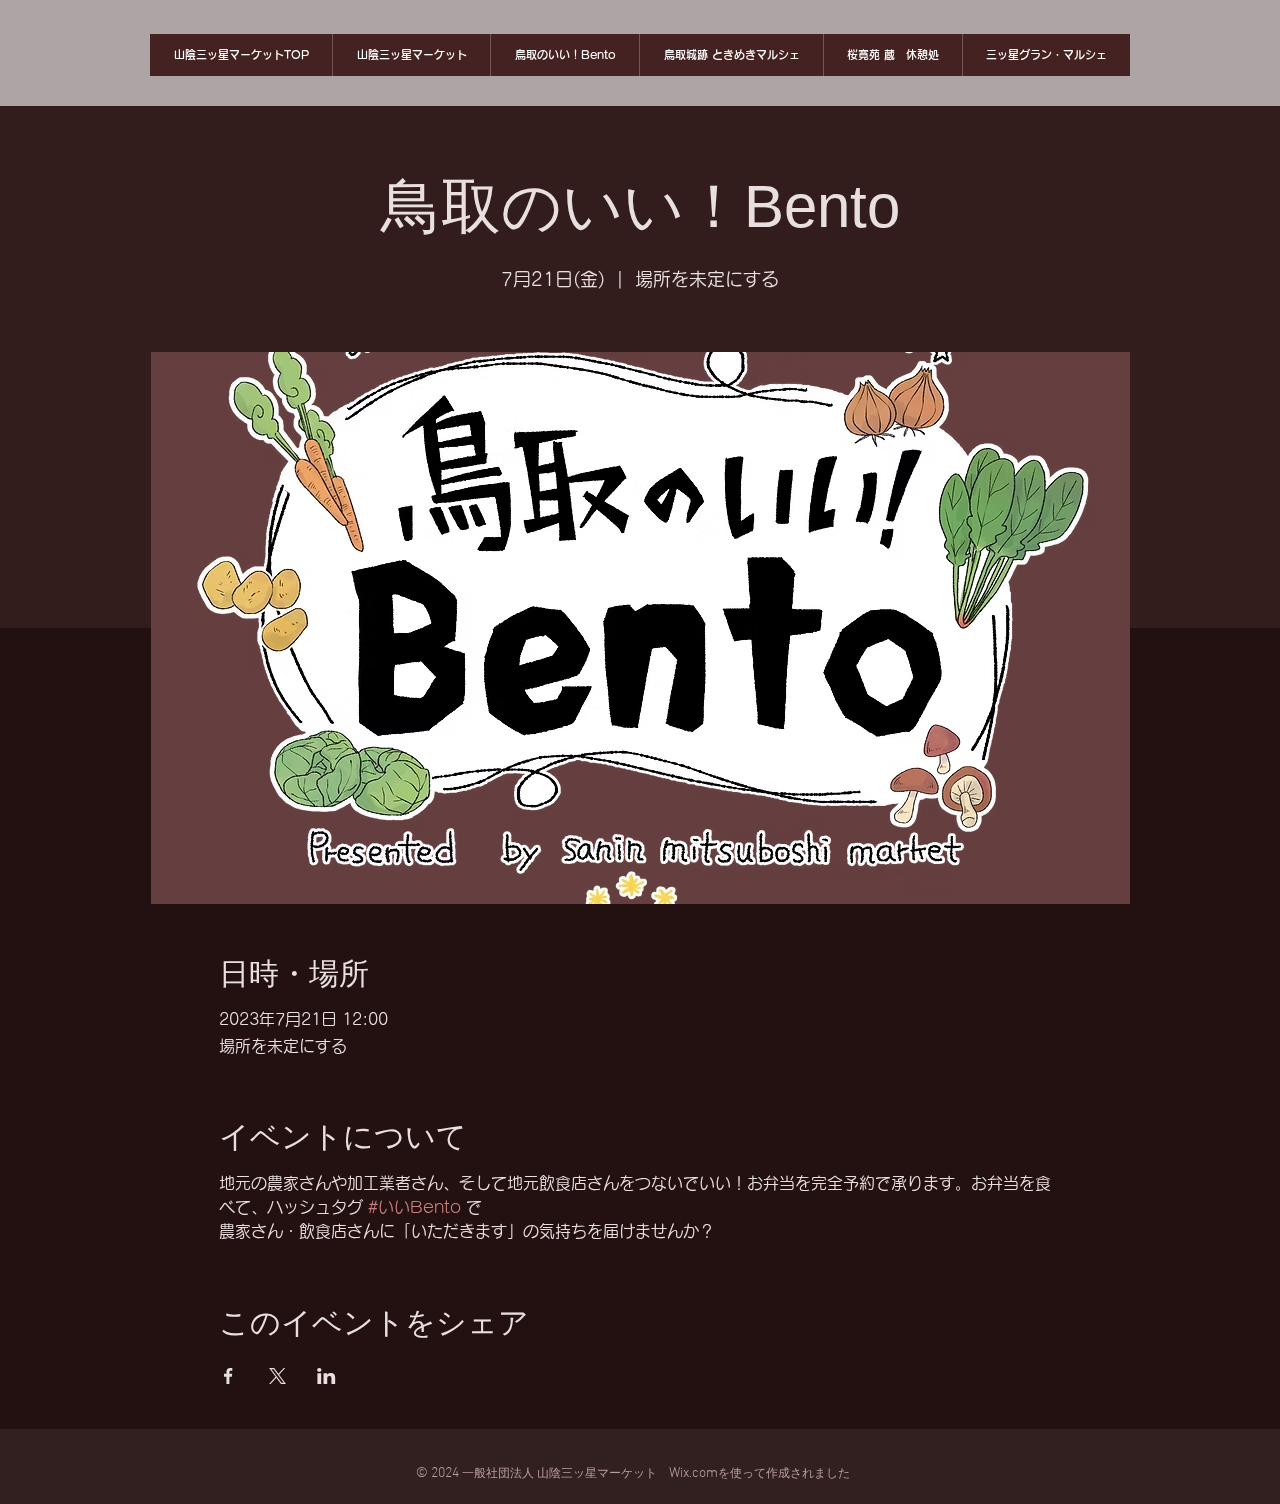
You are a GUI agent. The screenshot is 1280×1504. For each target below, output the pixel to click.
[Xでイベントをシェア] (277, 1376)
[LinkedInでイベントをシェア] (326, 1376)
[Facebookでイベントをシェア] (228, 1376)
